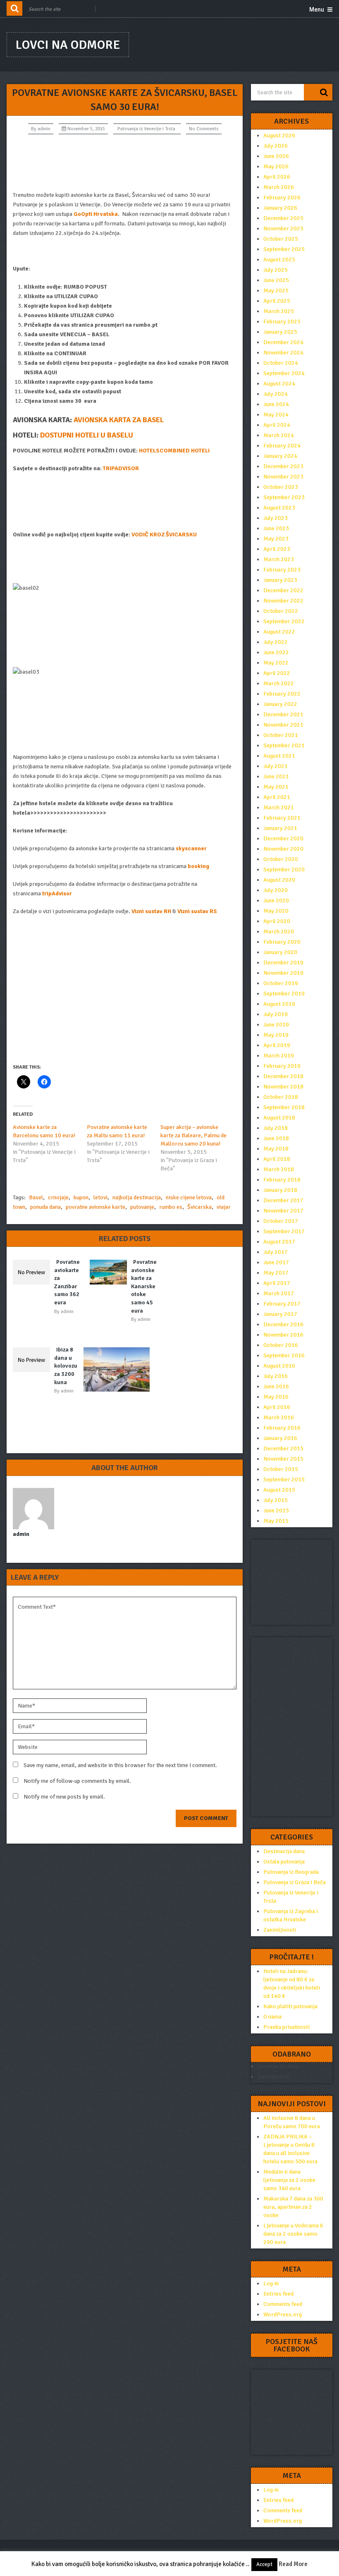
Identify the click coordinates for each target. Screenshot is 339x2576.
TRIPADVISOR (121, 468)
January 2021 (280, 828)
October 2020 (281, 859)
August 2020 (279, 880)
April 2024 (277, 425)
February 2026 (282, 197)
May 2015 (276, 1521)
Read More (293, 2564)
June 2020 (276, 901)
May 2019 (276, 1035)
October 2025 (281, 239)
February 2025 (282, 322)
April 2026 (277, 177)
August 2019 (279, 1004)
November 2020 (283, 849)
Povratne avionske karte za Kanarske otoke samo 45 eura (144, 1286)
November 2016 (283, 1335)
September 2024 (284, 373)
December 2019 (283, 963)
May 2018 (276, 1149)
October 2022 (281, 611)
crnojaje (58, 1197)
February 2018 (282, 1180)
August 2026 (279, 135)
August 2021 (279, 756)
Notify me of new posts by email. (64, 1797)
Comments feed (283, 2304)
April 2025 (277, 301)
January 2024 (280, 456)
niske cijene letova (189, 1197)
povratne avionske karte (95, 1207)
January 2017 (280, 1314)
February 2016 (282, 1428)
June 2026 (276, 156)
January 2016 (280, 1438)
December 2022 (283, 590)
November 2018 (283, 1087)
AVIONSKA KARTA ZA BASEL (119, 420)
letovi (100, 1197)
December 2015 (283, 1448)
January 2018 (280, 1190)
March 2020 (279, 932)
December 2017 (283, 1200)
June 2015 (276, 1510)
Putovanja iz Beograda (291, 1872)
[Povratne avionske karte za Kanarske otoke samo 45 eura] (110, 1272)
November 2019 (283, 973)
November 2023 (283, 477)
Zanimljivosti (280, 1930)
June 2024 (276, 404)
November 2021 (283, 725)
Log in (271, 2283)
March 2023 (279, 559)
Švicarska (199, 1207)
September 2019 (284, 994)
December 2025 (283, 218)
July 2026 (276, 146)
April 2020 (277, 921)
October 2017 (281, 1221)
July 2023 (276, 518)
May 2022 (276, 663)
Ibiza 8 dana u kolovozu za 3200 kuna (66, 1366)
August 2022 (279, 632)
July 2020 (276, 890)
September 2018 (284, 1107)
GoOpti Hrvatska (96, 214)
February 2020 (282, 942)
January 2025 (280, 332)
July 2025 (276, 270)
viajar (224, 1207)
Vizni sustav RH (151, 911)
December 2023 (283, 466)
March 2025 (279, 311)
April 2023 (277, 549)
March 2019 (279, 1056)
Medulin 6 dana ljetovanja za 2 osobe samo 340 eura (289, 2180)
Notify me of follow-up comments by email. (77, 1781)
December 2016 (283, 1324)
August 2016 (279, 1366)
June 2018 (276, 1138)
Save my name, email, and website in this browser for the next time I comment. (120, 1765)
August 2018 (279, 1118)
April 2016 (277, 1407)
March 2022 (279, 683)
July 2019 (276, 1014)
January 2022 (280, 704)
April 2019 (277, 1045)
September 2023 (284, 497)
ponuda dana (45, 1207)
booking (198, 866)
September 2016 (284, 1355)
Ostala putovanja (284, 1862)
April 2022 (277, 673)
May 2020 (276, 911)
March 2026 (279, 187)
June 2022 (276, 652)
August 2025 (279, 260)
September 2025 (284, 249)
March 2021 (279, 807)
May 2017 (276, 1273)
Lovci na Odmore (68, 45)
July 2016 (276, 1376)
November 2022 (283, 601)
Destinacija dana (284, 1851)
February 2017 (282, 1304)
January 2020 (280, 952)
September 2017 (284, 1231)
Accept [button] (264, 2564)
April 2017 (277, 1283)
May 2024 (276, 415)
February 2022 (282, 694)
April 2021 (277, 797)
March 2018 (279, 1169)
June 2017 (276, 1262)
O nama (272, 2017)
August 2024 (279, 384)
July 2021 (276, 766)
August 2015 (279, 1490)
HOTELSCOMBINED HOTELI (174, 451)
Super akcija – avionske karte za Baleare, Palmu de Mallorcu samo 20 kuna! (193, 1135)
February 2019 (282, 1066)
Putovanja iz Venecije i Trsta (146, 129)
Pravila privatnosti (286, 2027)
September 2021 (284, 745)
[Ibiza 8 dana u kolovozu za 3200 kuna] (33, 1360)
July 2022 (276, 642)
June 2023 (276, 528)
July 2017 (276, 1252)
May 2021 (276, 787)
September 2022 (284, 621)
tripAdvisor (57, 893)
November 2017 (283, 1211)
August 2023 (279, 508)
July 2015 (276, 1500)
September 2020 (284, 869)
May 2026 (276, 166)
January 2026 (280, 208)
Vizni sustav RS (197, 911)
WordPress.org (283, 2314)
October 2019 (281, 983)
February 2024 (282, 446)
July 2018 (276, 1128)
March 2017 (279, 1293)
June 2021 (276, 776)
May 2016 (276, 1397)
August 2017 (279, 1242)
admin (44, 129)
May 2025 (276, 291)
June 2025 (276, 280)
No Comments (204, 129)
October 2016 (281, 1345)
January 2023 (280, 580)
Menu (317, 10)
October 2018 (281, 1097)
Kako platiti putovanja (290, 2006)
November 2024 (283, 353)
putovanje (142, 1207)
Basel (36, 1197)
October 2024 (281, 363)
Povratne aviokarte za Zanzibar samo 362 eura (67, 1282)
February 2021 (282, 818)
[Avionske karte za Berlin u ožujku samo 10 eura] (119, 1369)
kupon (81, 1197)
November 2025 (283, 228)
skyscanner (191, 848)
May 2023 (276, 539)
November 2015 (283, 1459)
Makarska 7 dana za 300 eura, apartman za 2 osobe (293, 2207)
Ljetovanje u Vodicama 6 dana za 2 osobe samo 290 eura (293, 2234)
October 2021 (281, 735)
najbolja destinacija (137, 1197)
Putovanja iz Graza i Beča (295, 1882)
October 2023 (281, 487)
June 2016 (276, 1386)
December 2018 (283, 1076)
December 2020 (283, 838)
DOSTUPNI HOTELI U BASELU (87, 435)
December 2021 (283, 714)
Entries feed (278, 2294)
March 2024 (279, 435)
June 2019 (276, 1025)
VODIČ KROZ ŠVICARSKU (164, 535)
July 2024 (276, 394)
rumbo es (171, 1207)
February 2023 (282, 570)
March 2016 (279, 1417)
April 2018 (277, 1159)
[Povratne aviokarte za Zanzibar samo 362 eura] (33, 1272)
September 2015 (284, 1479)
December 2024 (283, 342)
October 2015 (281, 1469)
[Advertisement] (125, 163)
